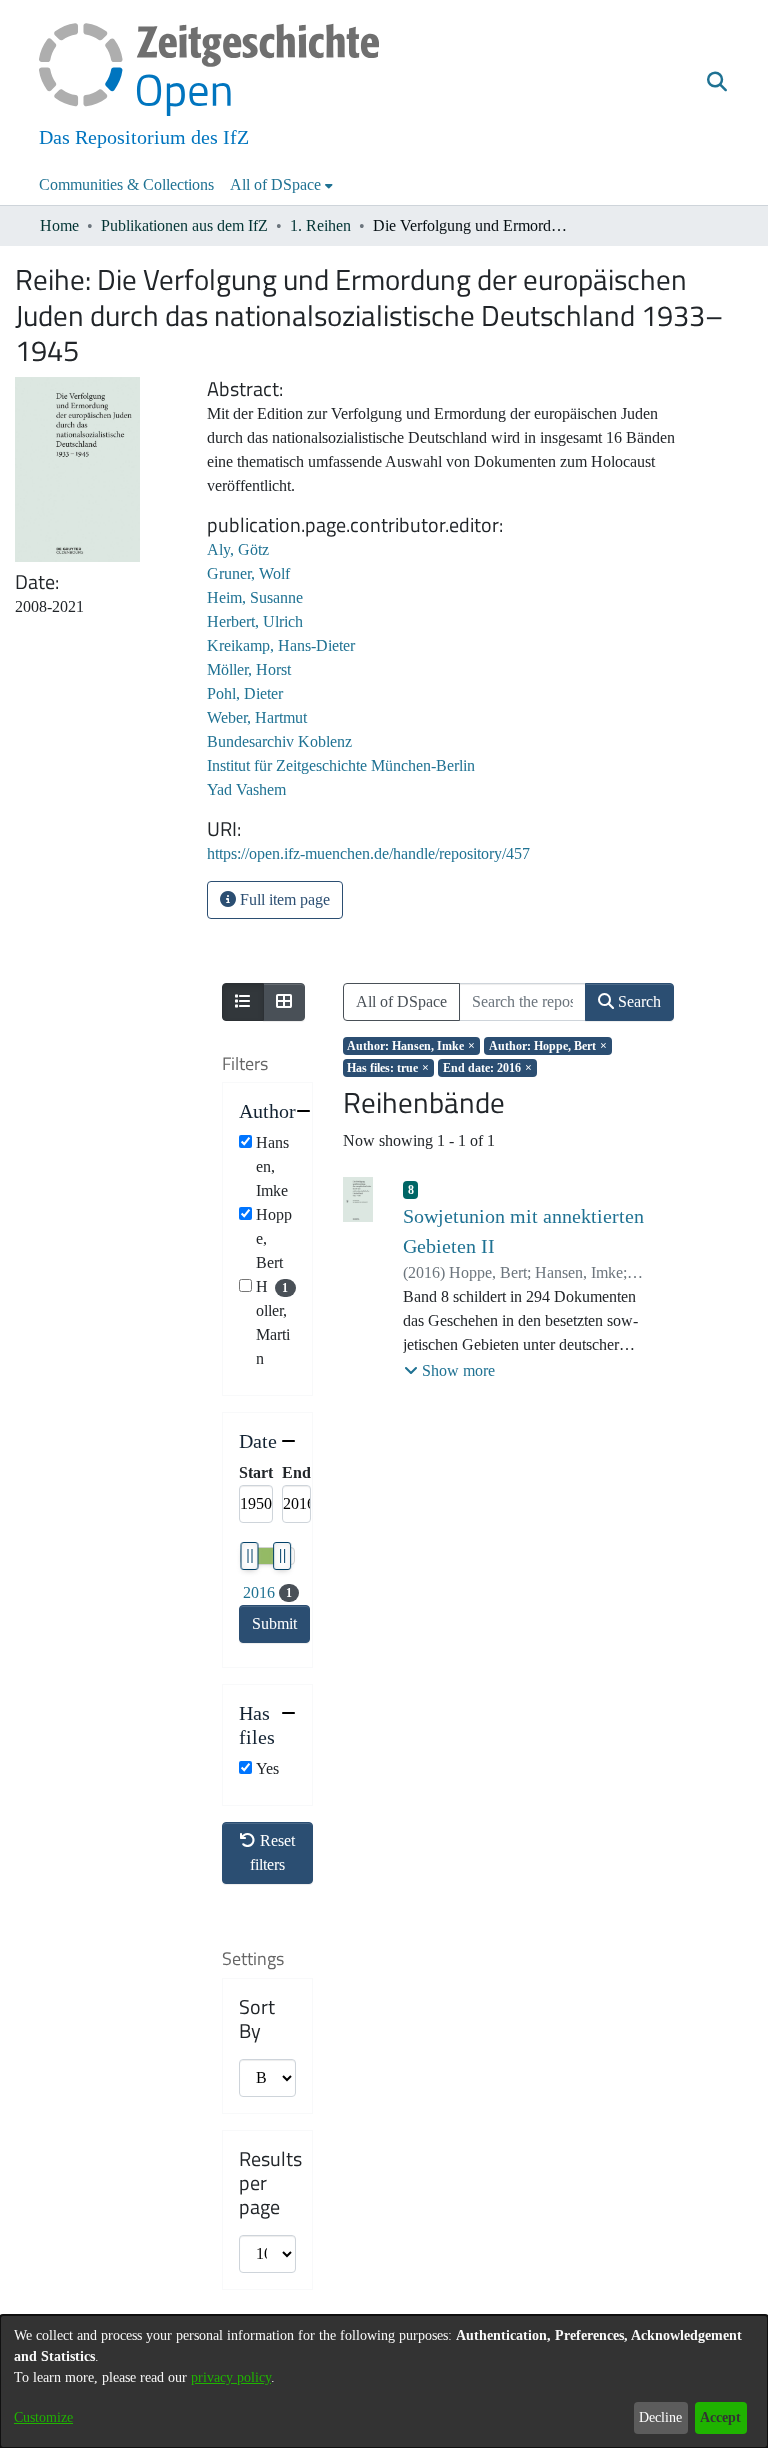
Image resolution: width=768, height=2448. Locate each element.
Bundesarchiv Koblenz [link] (279, 741)
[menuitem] (281, 185)
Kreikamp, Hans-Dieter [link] (281, 645)
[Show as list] (243, 1002)
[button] (716, 83)
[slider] (249, 1556)
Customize (43, 2417)
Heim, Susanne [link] (255, 597)
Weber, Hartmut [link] (257, 717)
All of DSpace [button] (275, 184)
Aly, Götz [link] (238, 549)
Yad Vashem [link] (246, 789)
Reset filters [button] (272, 1852)
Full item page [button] (283, 899)
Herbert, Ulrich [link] (255, 621)
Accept (720, 2417)
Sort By (257, 2019)
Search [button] (637, 1001)
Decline (660, 2417)
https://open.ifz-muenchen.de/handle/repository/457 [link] (368, 853)
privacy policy (231, 2377)
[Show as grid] (284, 1002)
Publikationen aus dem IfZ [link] (184, 225)
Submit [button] (274, 1623)
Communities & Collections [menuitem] (126, 184)
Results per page (270, 2183)
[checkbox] (245, 1141)
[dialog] (384, 2381)
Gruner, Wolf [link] (248, 573)
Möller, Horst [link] (249, 669)
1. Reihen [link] (320, 225)
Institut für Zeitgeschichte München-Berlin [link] (341, 765)
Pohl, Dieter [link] (245, 693)
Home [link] (59, 225)
